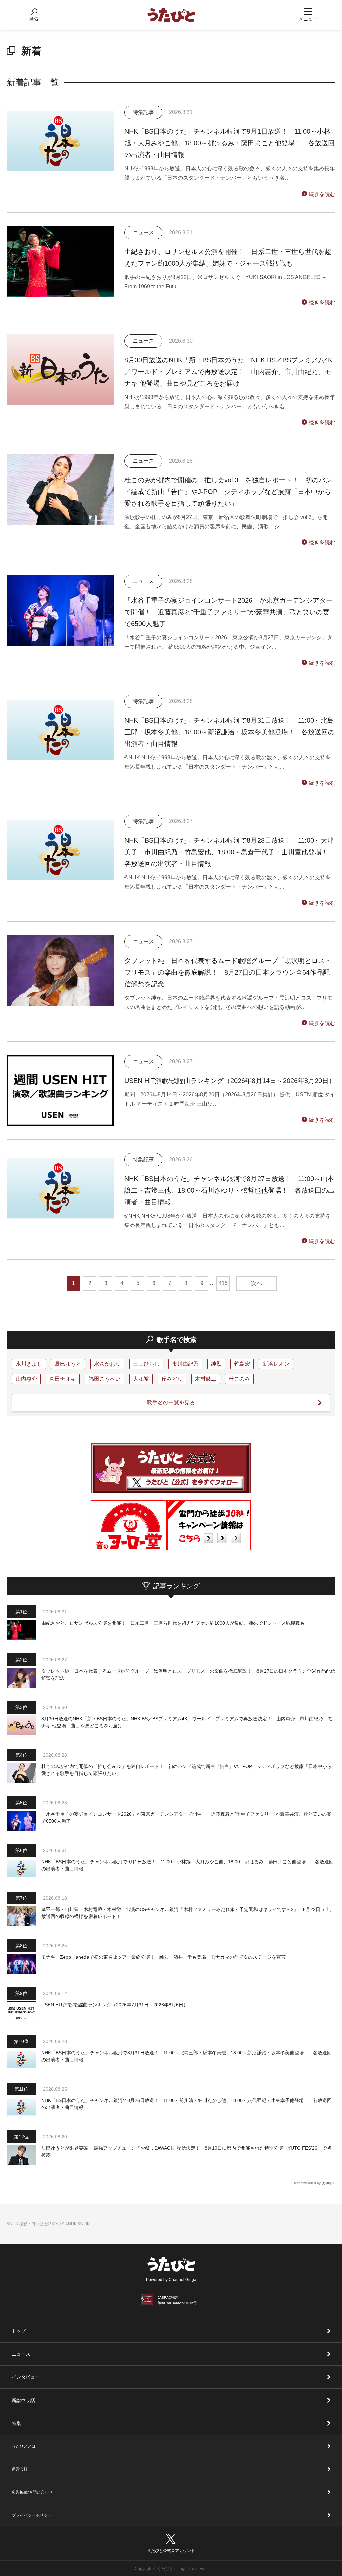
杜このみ (239, 1379)
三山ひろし (146, 1364)
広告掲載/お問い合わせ (32, 2492)
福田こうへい (105, 1379)
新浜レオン (276, 1364)
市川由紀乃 (185, 1364)
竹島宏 (242, 1364)
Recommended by (307, 2183)
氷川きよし (29, 1364)
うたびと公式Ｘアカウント (171, 2551)
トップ (19, 2331)
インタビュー (26, 2377)
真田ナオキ (63, 1379)
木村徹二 (206, 1379)
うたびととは (24, 2446)
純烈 (216, 1364)
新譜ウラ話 (23, 2400)
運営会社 (20, 2469)
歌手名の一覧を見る (171, 1402)
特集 (16, 2423)
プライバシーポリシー (32, 2515)
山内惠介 (26, 1379)
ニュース (21, 2354)
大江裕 (141, 1379)
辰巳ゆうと (68, 1364)
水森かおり (107, 1364)
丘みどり (172, 1379)
